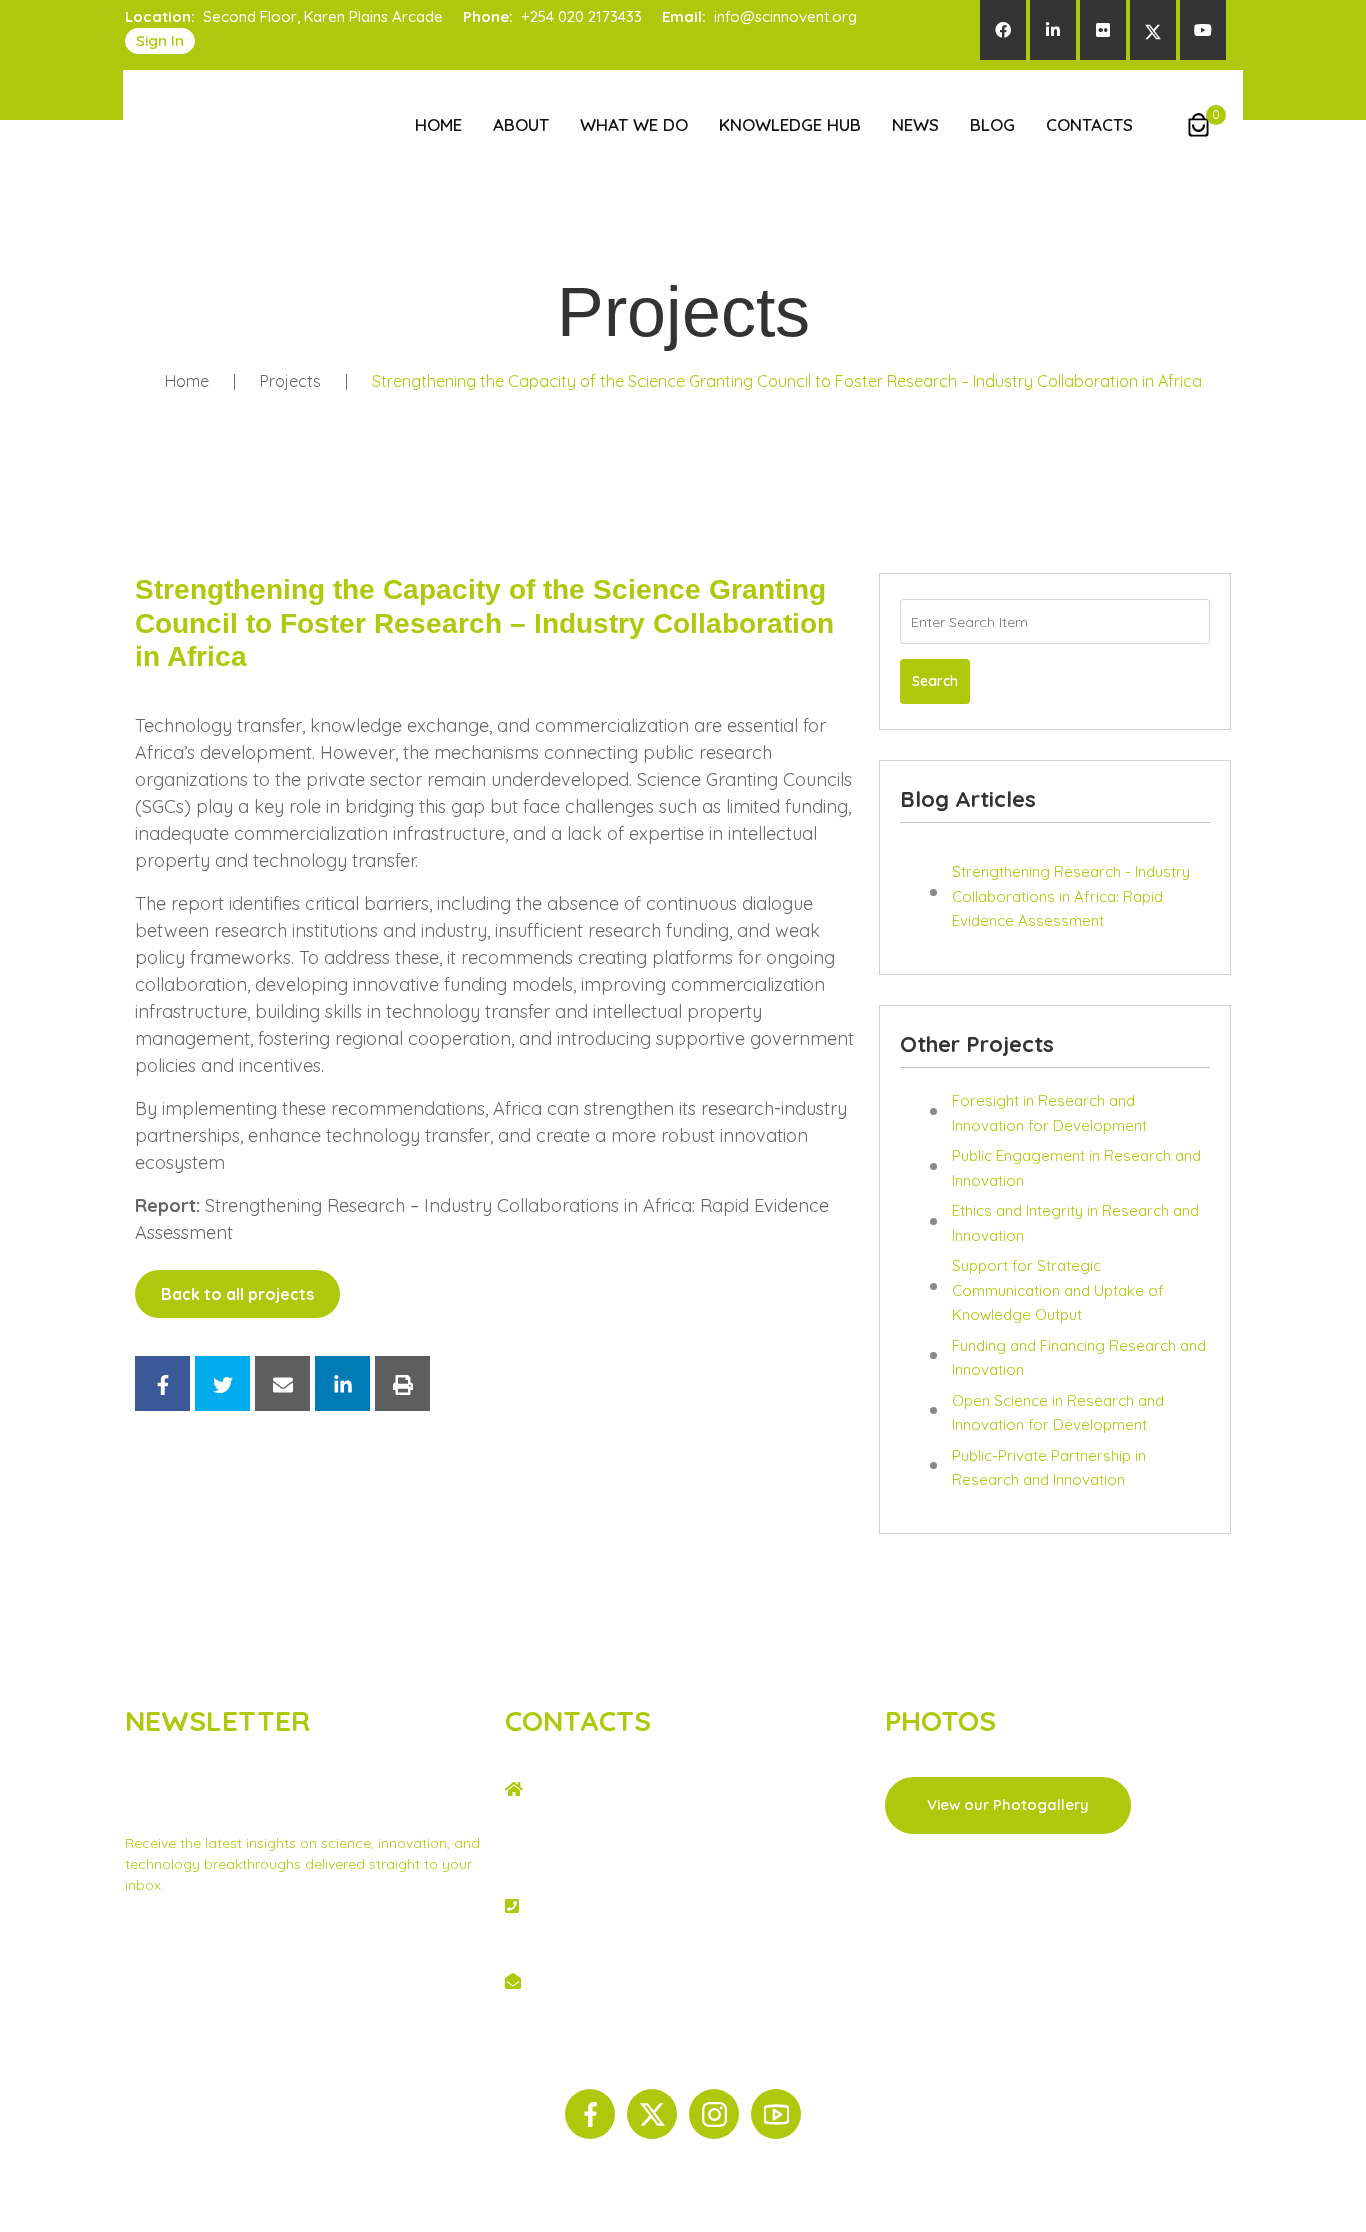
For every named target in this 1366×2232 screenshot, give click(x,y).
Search (935, 681)
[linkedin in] (1053, 30)
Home (438, 124)
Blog (992, 124)
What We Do (634, 124)
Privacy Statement (186, 1970)
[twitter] (1153, 30)
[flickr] (1103, 30)
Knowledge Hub (790, 124)
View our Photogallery (1008, 1804)
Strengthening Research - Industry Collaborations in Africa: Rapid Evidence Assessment (1071, 896)
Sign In (160, 40)
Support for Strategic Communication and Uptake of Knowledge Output (1058, 1290)
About (521, 124)
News (915, 124)
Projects (290, 381)
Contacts (1089, 124)
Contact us (294, 1970)
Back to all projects (237, 1294)
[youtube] (1203, 30)
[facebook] (1003, 30)
